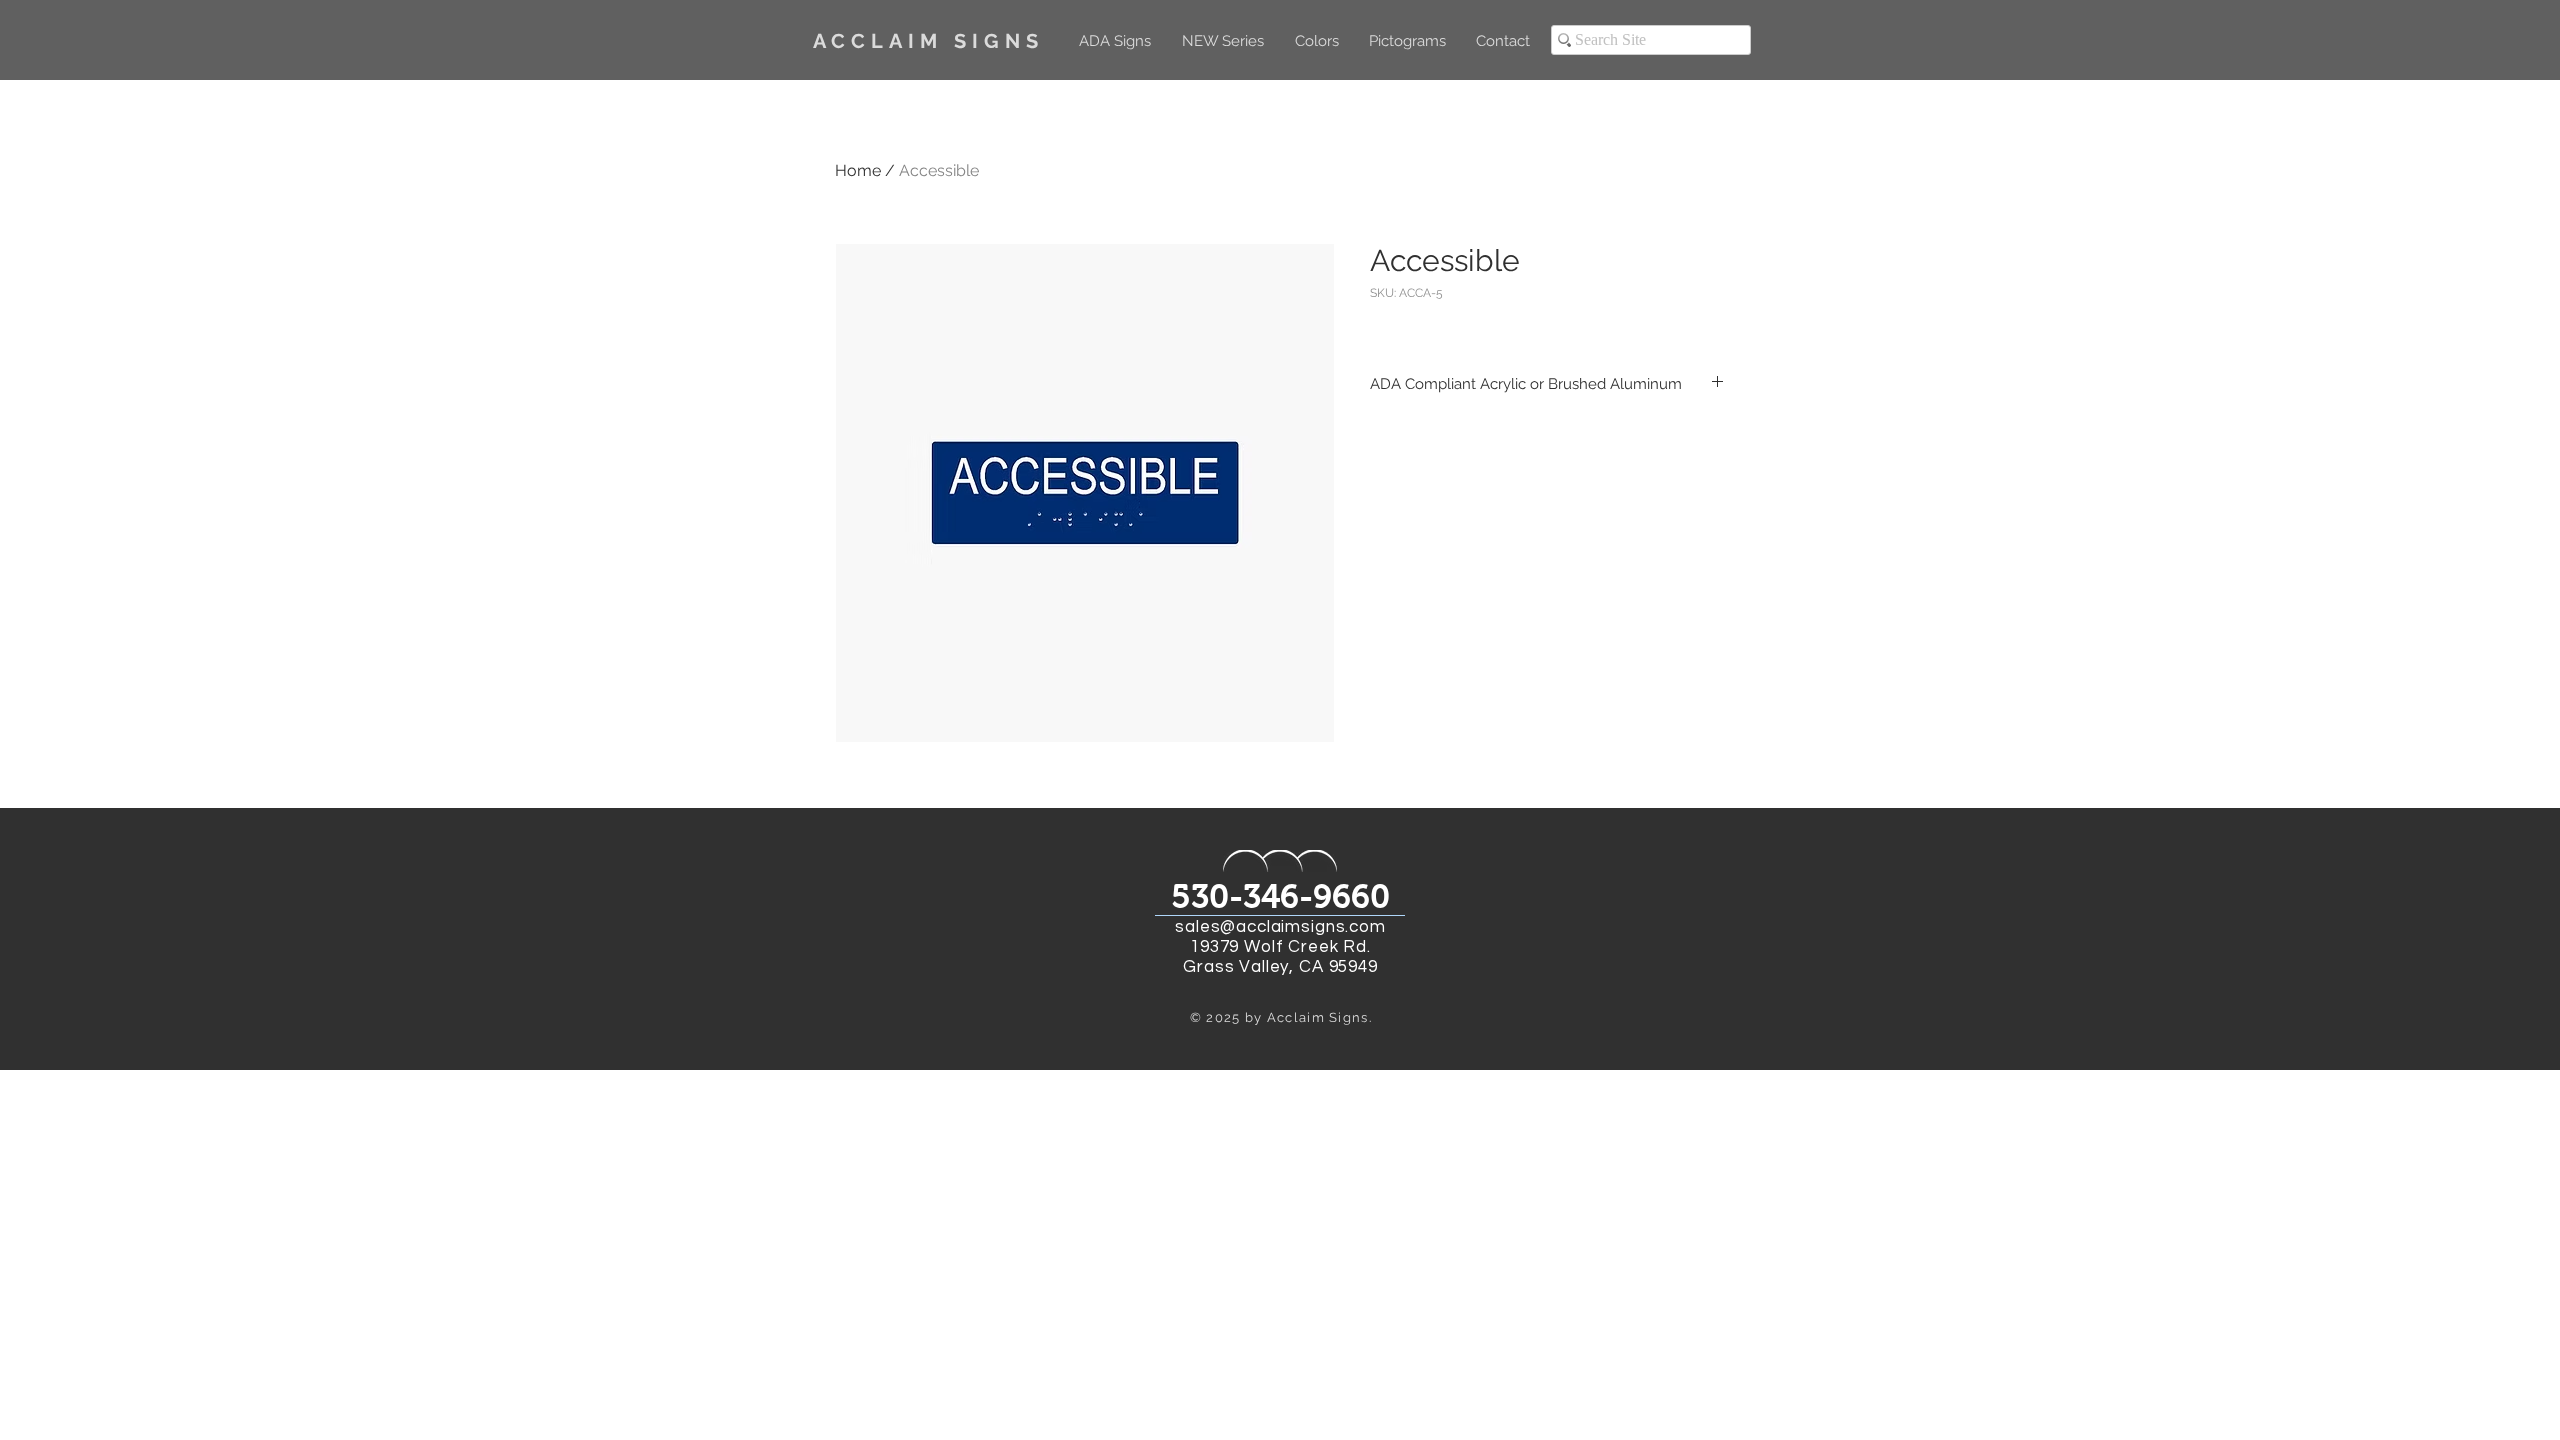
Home (858, 170)
